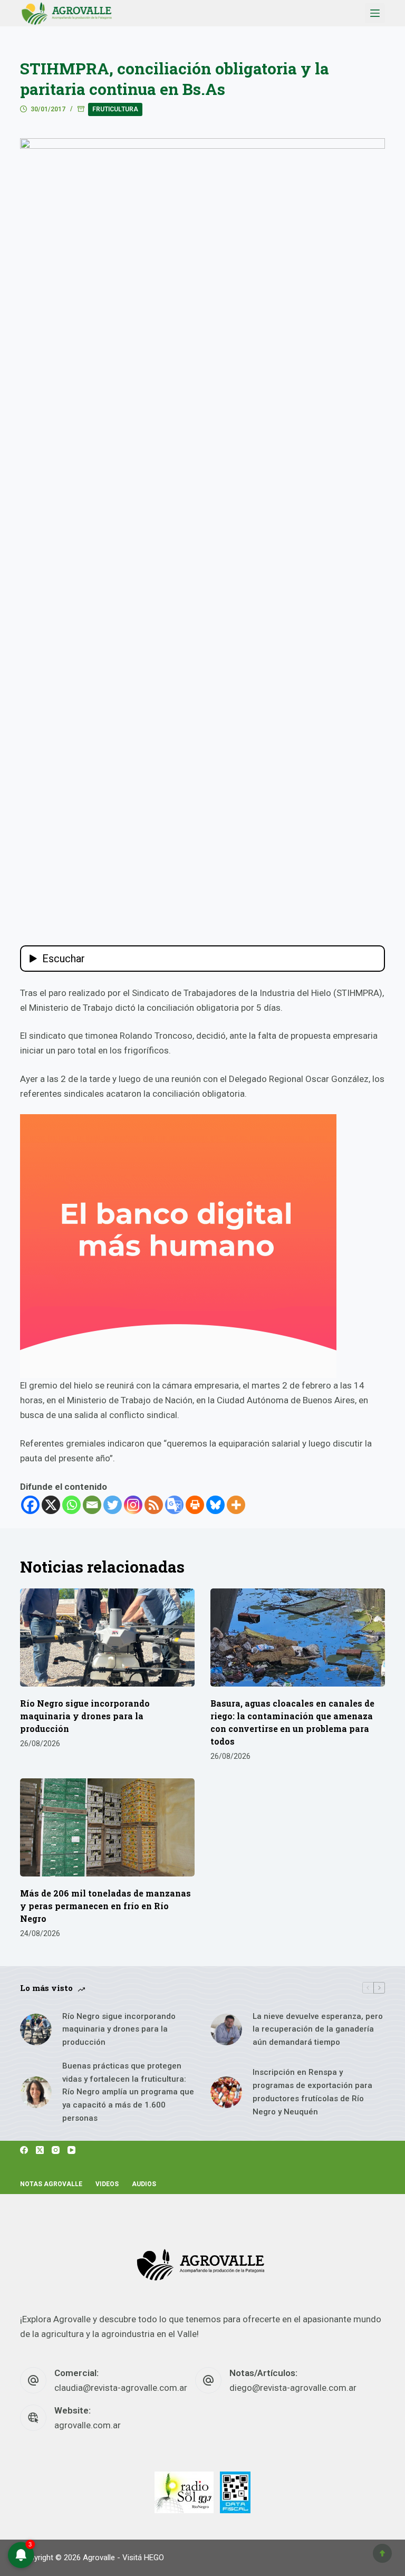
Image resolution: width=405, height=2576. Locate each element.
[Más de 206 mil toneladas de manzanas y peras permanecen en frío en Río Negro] (107, 1827)
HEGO (154, 2558)
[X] (51, 1505)
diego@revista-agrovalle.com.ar (293, 2388)
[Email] (92, 1505)
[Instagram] (133, 1505)
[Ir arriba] (382, 2553)
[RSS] (154, 1505)
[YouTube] (71, 2150)
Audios (144, 2184)
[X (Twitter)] (40, 2150)
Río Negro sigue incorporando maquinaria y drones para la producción (85, 1716)
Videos (107, 2184)
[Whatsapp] (71, 1505)
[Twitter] (113, 1505)
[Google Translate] (174, 1505)
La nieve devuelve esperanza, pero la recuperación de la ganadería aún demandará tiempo (318, 2029)
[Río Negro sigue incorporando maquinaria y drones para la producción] (107, 1637)
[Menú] (375, 13)
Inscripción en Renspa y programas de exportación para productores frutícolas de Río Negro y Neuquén (312, 2092)
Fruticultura (115, 109)
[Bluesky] (215, 1505)
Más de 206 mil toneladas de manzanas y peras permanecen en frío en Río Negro (105, 1906)
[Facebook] (30, 1505)
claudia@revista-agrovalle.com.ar (121, 2388)
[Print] (195, 1505)
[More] (236, 1505)
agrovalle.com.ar (88, 2425)
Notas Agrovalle (51, 2184)
